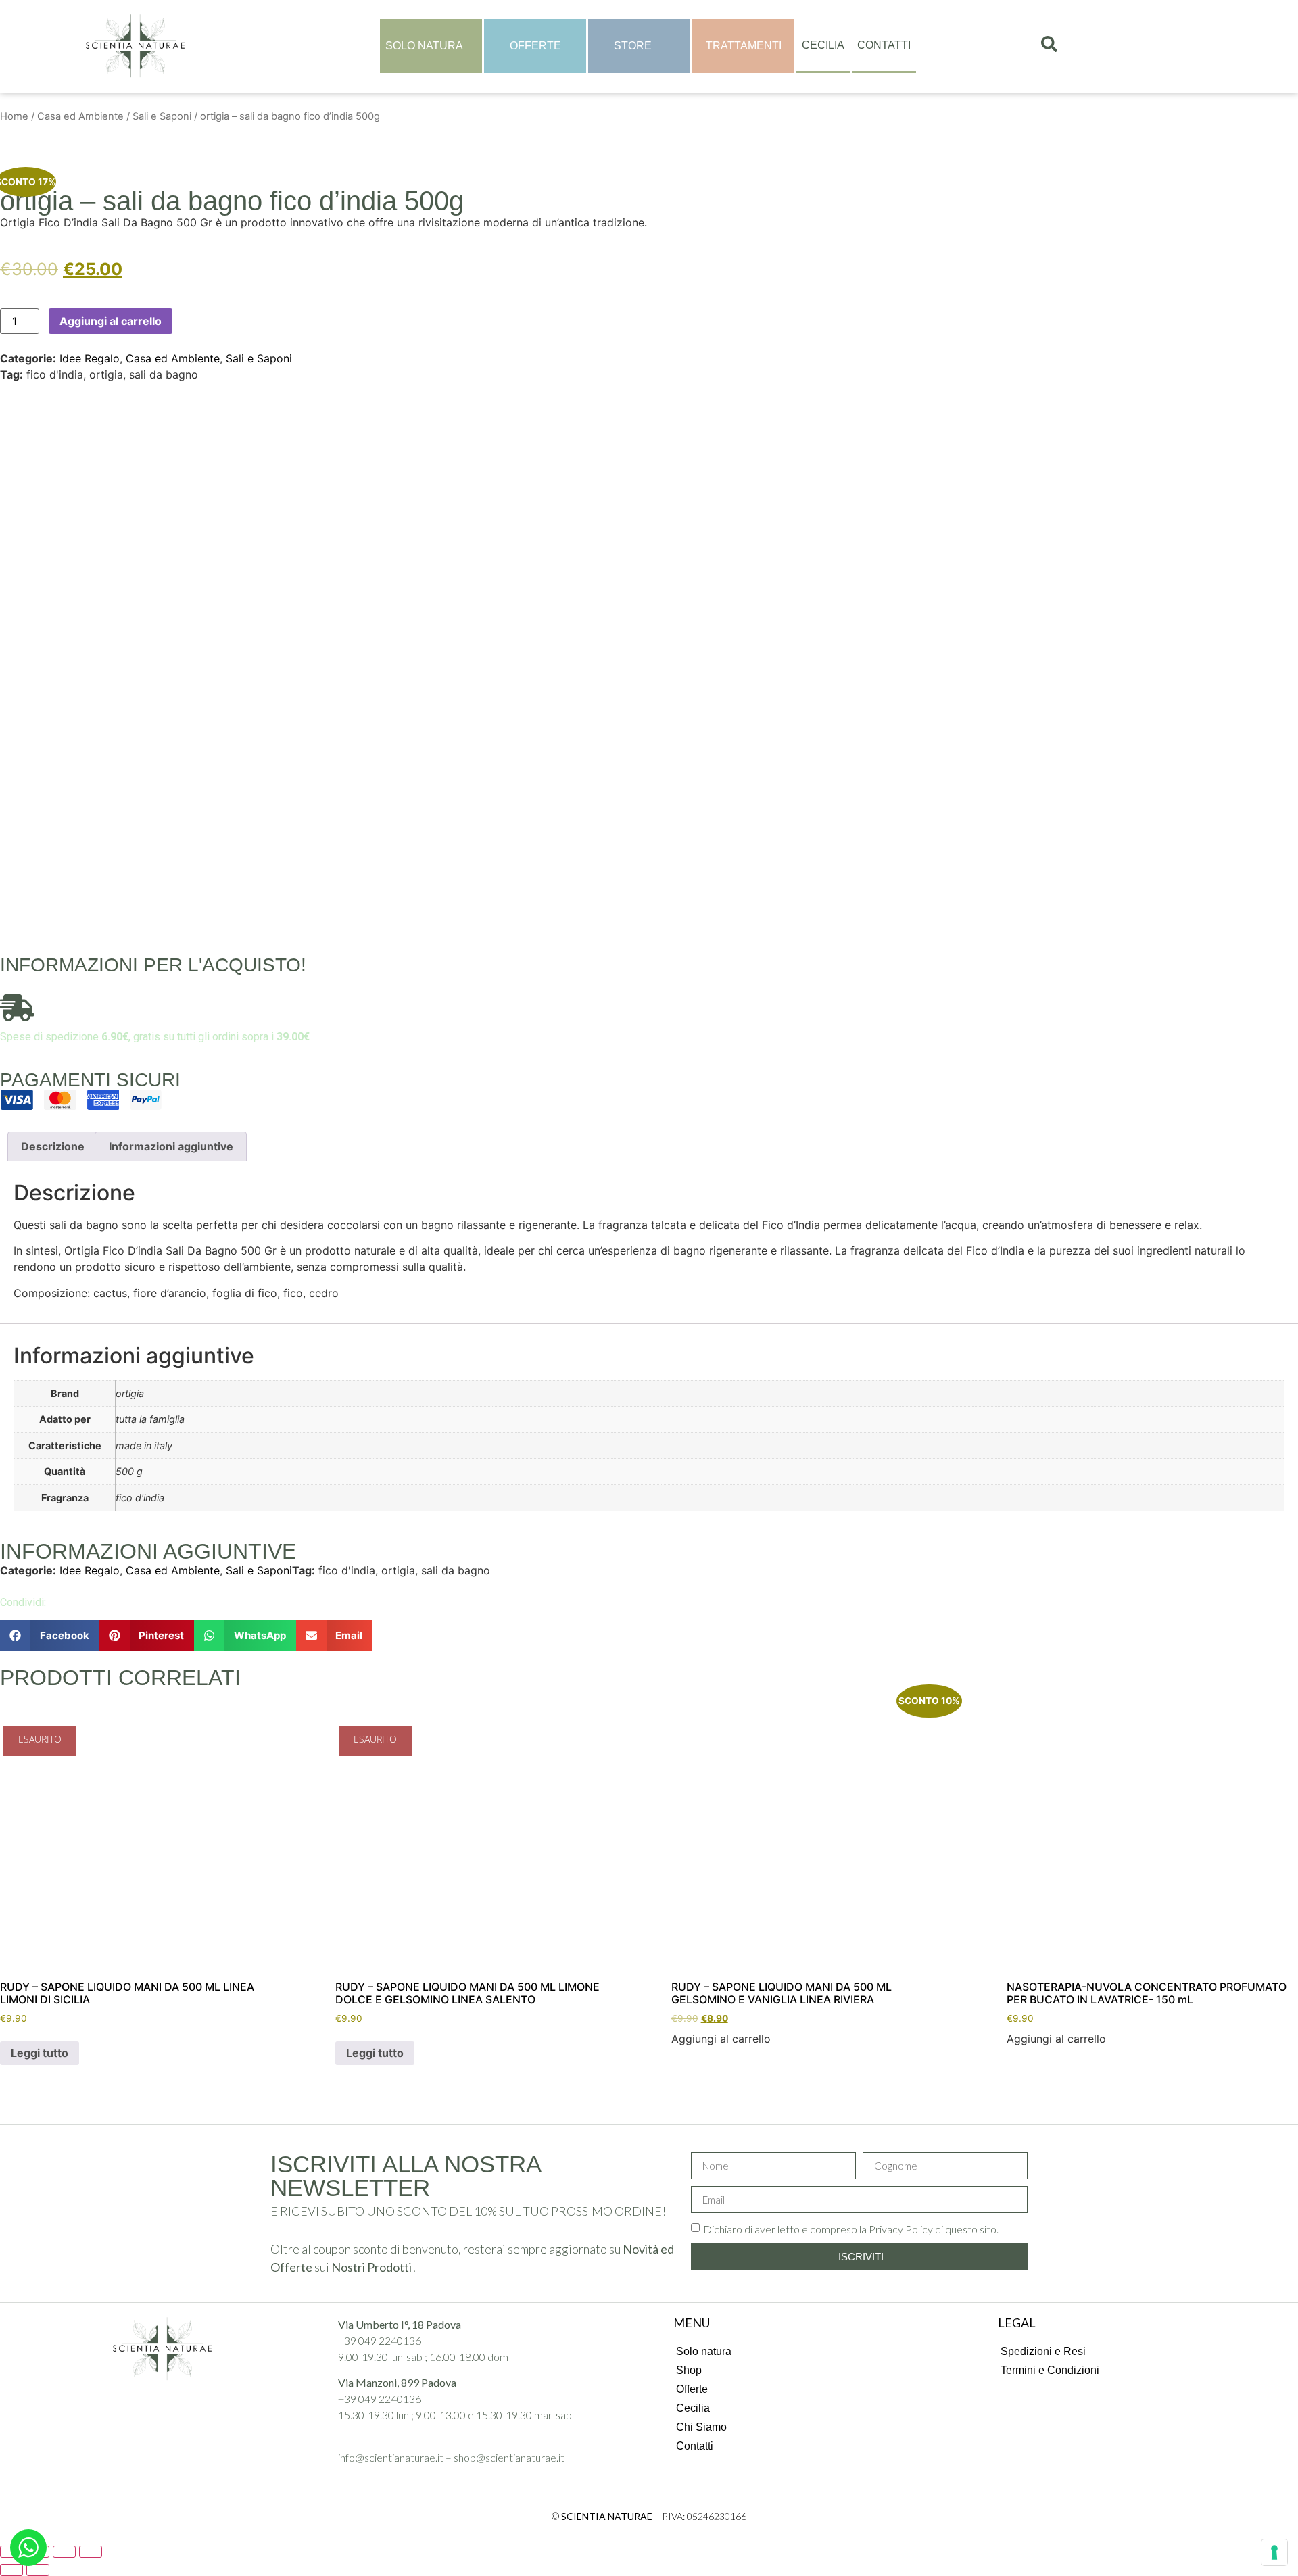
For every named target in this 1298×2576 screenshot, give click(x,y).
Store (633, 46)
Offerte (535, 46)
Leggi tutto (40, 2053)
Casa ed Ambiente (80, 116)
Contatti (884, 45)
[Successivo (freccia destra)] (38, 2570)
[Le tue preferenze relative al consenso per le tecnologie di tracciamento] (1274, 2552)
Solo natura (704, 2351)
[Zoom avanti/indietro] (91, 2552)
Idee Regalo (90, 358)
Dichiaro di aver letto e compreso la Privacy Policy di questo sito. (851, 2229)
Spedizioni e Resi (1043, 2351)
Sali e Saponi (162, 116)
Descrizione (53, 1146)
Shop (689, 2370)
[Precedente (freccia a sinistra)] (11, 2570)
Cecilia (823, 45)
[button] (50, 1635)
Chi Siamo (701, 2427)
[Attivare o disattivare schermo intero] (64, 2552)
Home (14, 116)
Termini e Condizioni (1050, 2370)
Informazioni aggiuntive (171, 1146)
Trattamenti (744, 46)
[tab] (53, 1146)
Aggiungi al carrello (111, 321)
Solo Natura (424, 46)
